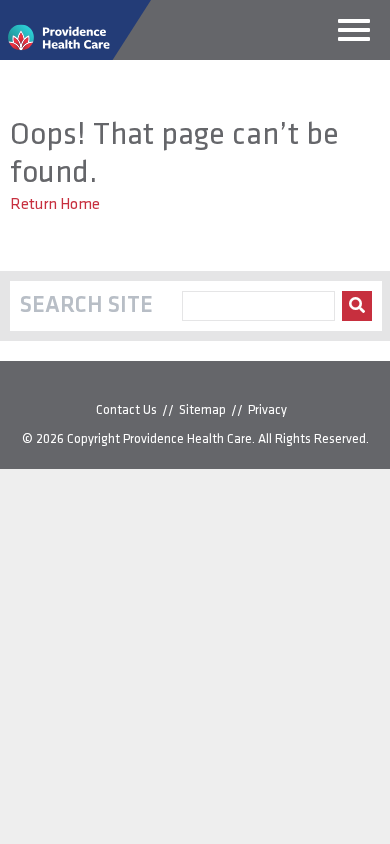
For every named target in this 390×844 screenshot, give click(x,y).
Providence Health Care (187, 439)
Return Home (55, 205)
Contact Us (126, 410)
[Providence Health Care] (75, 56)
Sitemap (202, 410)
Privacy (267, 410)
